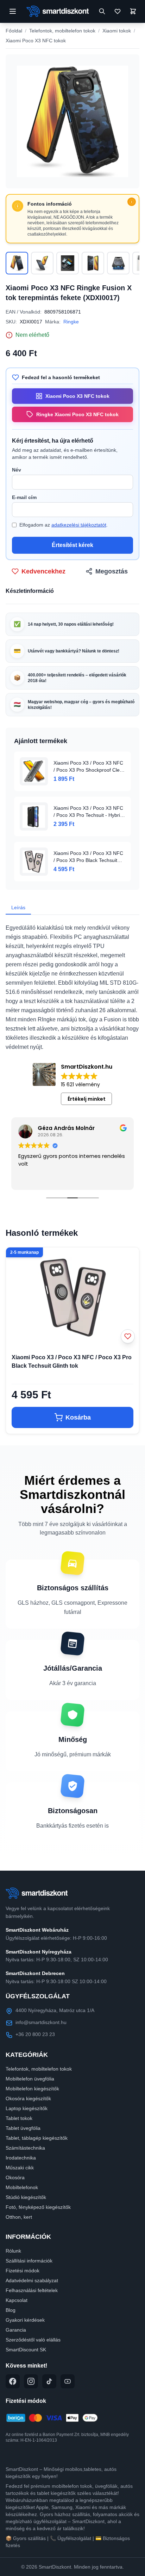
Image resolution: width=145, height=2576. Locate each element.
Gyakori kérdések (25, 2320)
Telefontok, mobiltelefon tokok (62, 31)
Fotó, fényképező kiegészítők (38, 2207)
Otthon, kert (19, 2217)
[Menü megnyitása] (13, 11)
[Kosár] (133, 11)
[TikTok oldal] (49, 2381)
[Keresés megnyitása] (102, 11)
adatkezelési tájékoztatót (79, 525)
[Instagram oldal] (31, 2381)
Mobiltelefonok (22, 2187)
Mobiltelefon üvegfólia (30, 2079)
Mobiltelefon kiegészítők (32, 2089)
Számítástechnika (25, 2148)
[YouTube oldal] (68, 2381)
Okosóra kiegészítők (28, 2098)
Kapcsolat (17, 2300)
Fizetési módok (23, 2271)
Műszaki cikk (20, 2168)
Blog (11, 2310)
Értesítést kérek (72, 545)
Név (17, 470)
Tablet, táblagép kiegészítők (37, 2138)
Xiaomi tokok (117, 31)
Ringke (71, 322)
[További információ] (132, 202)
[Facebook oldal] (13, 2381)
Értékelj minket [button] (87, 1099)
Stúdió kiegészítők (26, 2197)
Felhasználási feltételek (32, 2290)
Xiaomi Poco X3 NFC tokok (36, 41)
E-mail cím (24, 497)
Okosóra (15, 2177)
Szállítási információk (29, 2261)
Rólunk (13, 2251)
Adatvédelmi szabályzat (32, 2280)
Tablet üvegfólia (23, 2128)
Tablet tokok (19, 2118)
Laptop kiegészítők (27, 2108)
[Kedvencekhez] (128, 1336)
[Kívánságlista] (118, 11)
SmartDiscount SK (26, 2350)
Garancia (16, 2330)
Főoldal (14, 31)
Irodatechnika (21, 2158)
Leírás (18, 907)
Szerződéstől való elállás (33, 2340)
